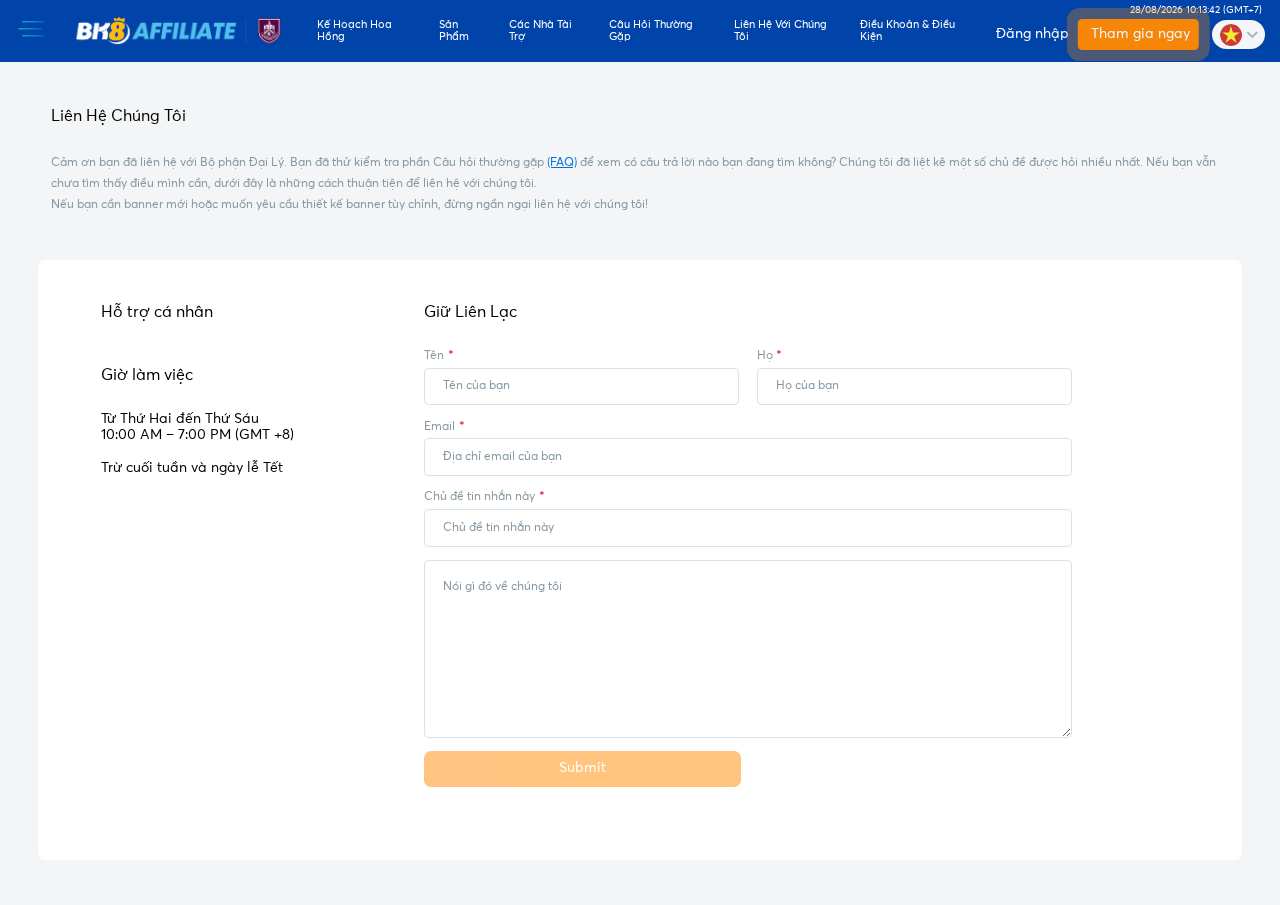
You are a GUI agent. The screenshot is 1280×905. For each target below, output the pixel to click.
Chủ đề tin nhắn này (479, 496)
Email (439, 426)
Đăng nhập (1030, 34)
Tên (434, 355)
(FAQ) (562, 162)
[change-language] (1238, 34)
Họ (765, 355)
